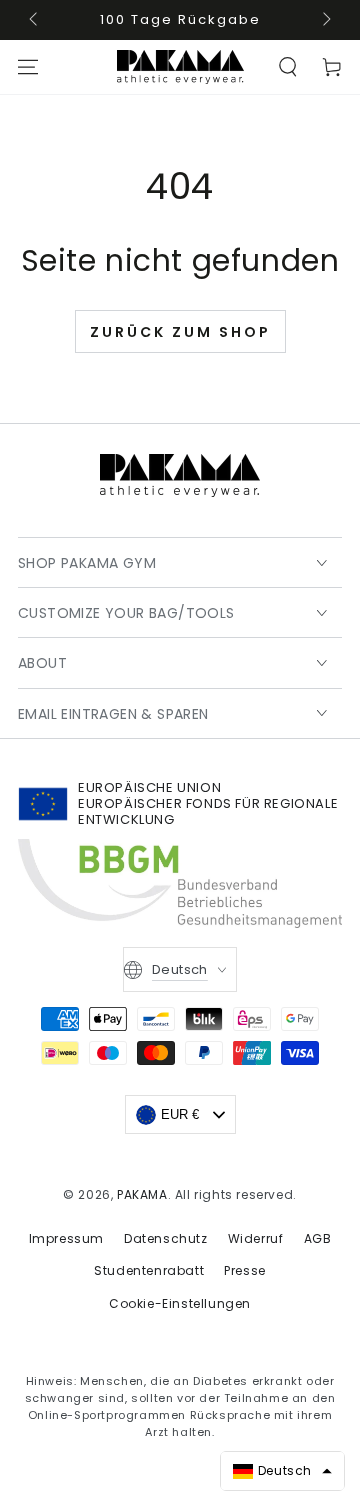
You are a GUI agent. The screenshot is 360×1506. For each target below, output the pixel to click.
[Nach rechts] (325, 20)
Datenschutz (166, 1238)
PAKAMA (142, 1194)
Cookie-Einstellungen (180, 1303)
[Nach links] (35, 20)
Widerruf (256, 1238)
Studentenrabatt (149, 1270)
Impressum (66, 1238)
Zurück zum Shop (180, 332)
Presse (245, 1270)
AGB (318, 1238)
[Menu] (28, 67)
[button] (288, 67)
